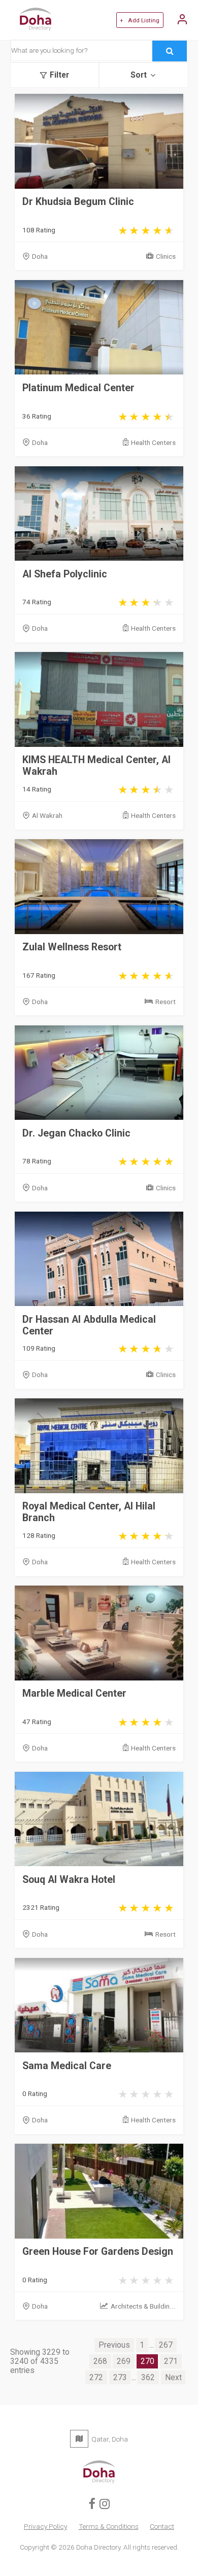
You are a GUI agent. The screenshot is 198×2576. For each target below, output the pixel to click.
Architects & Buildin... (143, 2306)
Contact (162, 2526)
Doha (40, 256)
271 (171, 2361)
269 (124, 2361)
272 (96, 2378)
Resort (166, 1002)
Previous (114, 2345)
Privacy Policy (45, 2526)
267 (166, 2345)
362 (148, 2378)
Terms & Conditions (109, 2526)
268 (100, 2361)
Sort (139, 75)
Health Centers (153, 442)
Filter (59, 75)
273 (120, 2378)
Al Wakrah (47, 815)
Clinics (166, 256)
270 (147, 2361)
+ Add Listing (140, 20)
